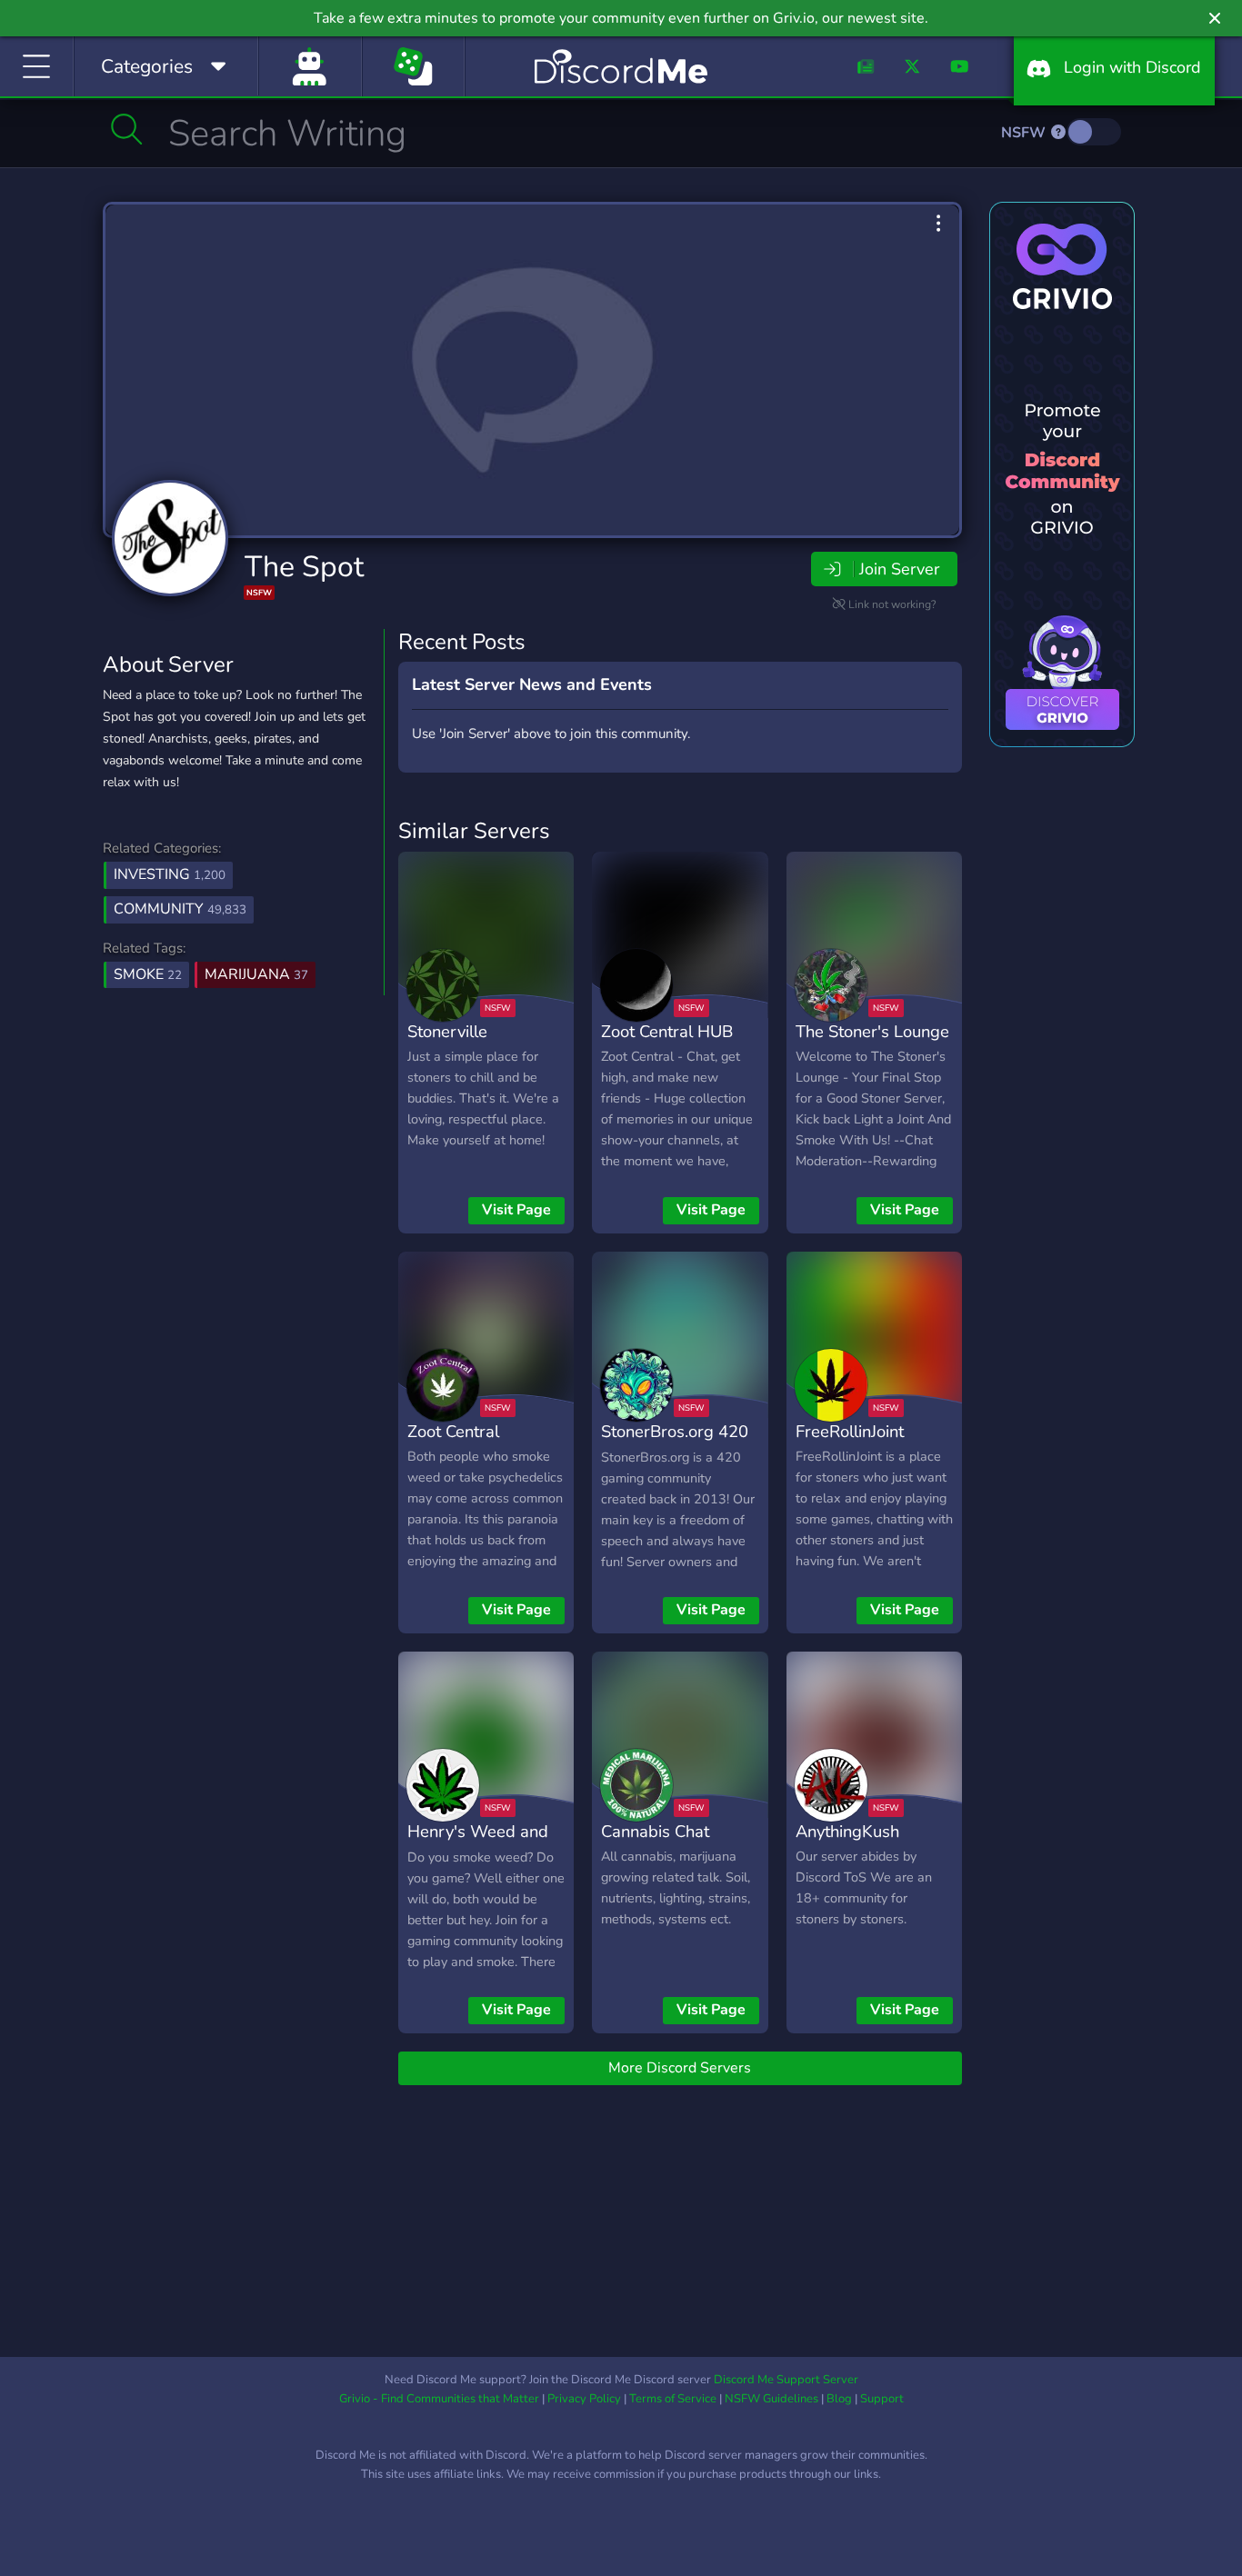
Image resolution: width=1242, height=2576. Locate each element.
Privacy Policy (584, 2399)
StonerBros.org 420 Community (675, 1444)
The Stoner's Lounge (872, 1031)
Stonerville (447, 1031)
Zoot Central (453, 1431)
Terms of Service (673, 2399)
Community (180, 909)
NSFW (1025, 133)
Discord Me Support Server (786, 2380)
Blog (839, 2399)
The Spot (304, 567)
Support (882, 2399)
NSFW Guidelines (771, 2399)
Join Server (899, 569)
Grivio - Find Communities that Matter (439, 2399)
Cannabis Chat (655, 1831)
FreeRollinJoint (850, 1431)
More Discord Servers (680, 2068)
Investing (170, 874)
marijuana (256, 974)
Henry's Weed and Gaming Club (478, 1844)
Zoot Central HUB (667, 1031)
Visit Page (516, 1210)
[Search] (127, 129)
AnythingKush (847, 1831)
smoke (148, 974)
